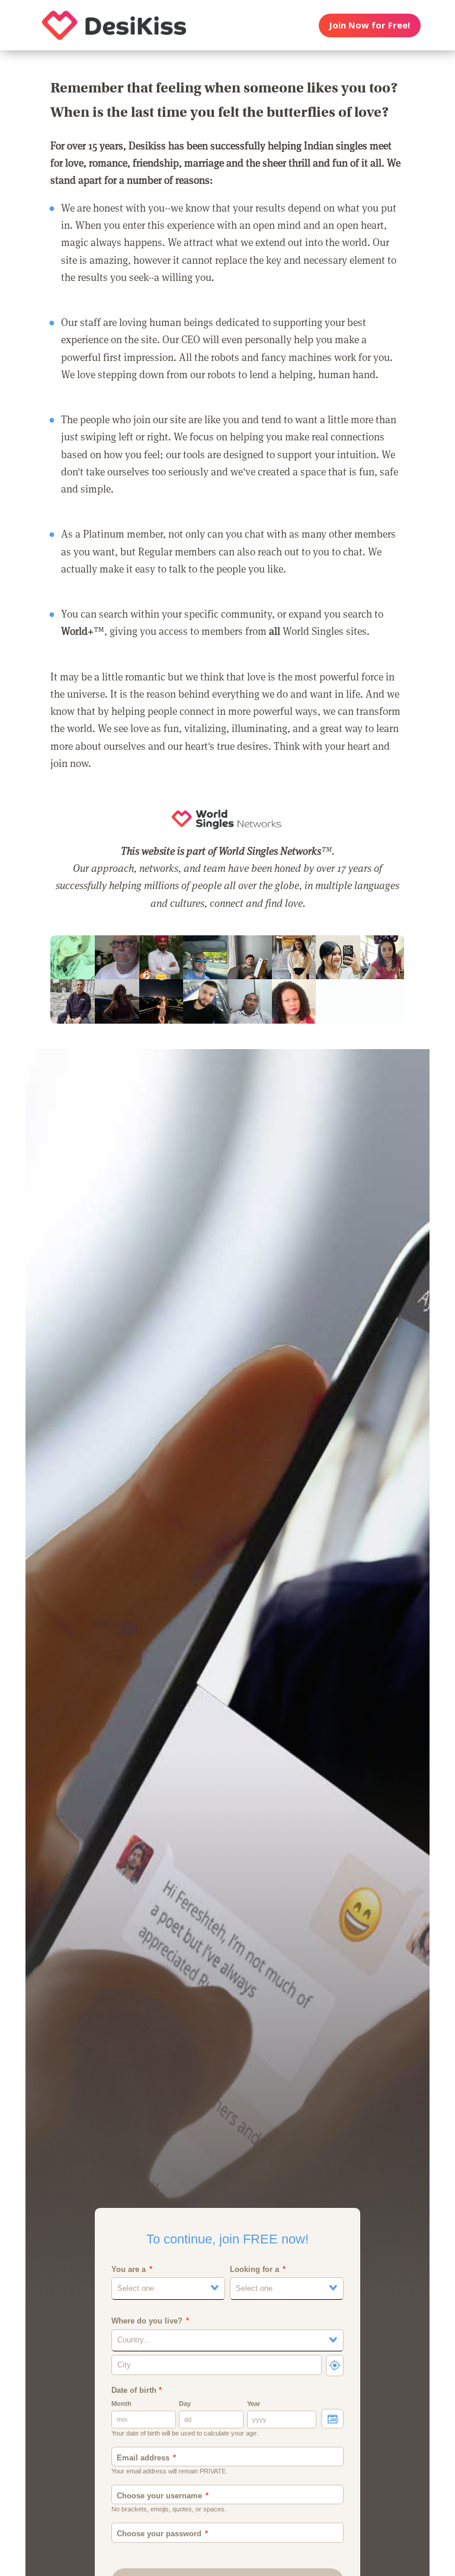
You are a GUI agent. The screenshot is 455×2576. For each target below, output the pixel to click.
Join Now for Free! (369, 25)
